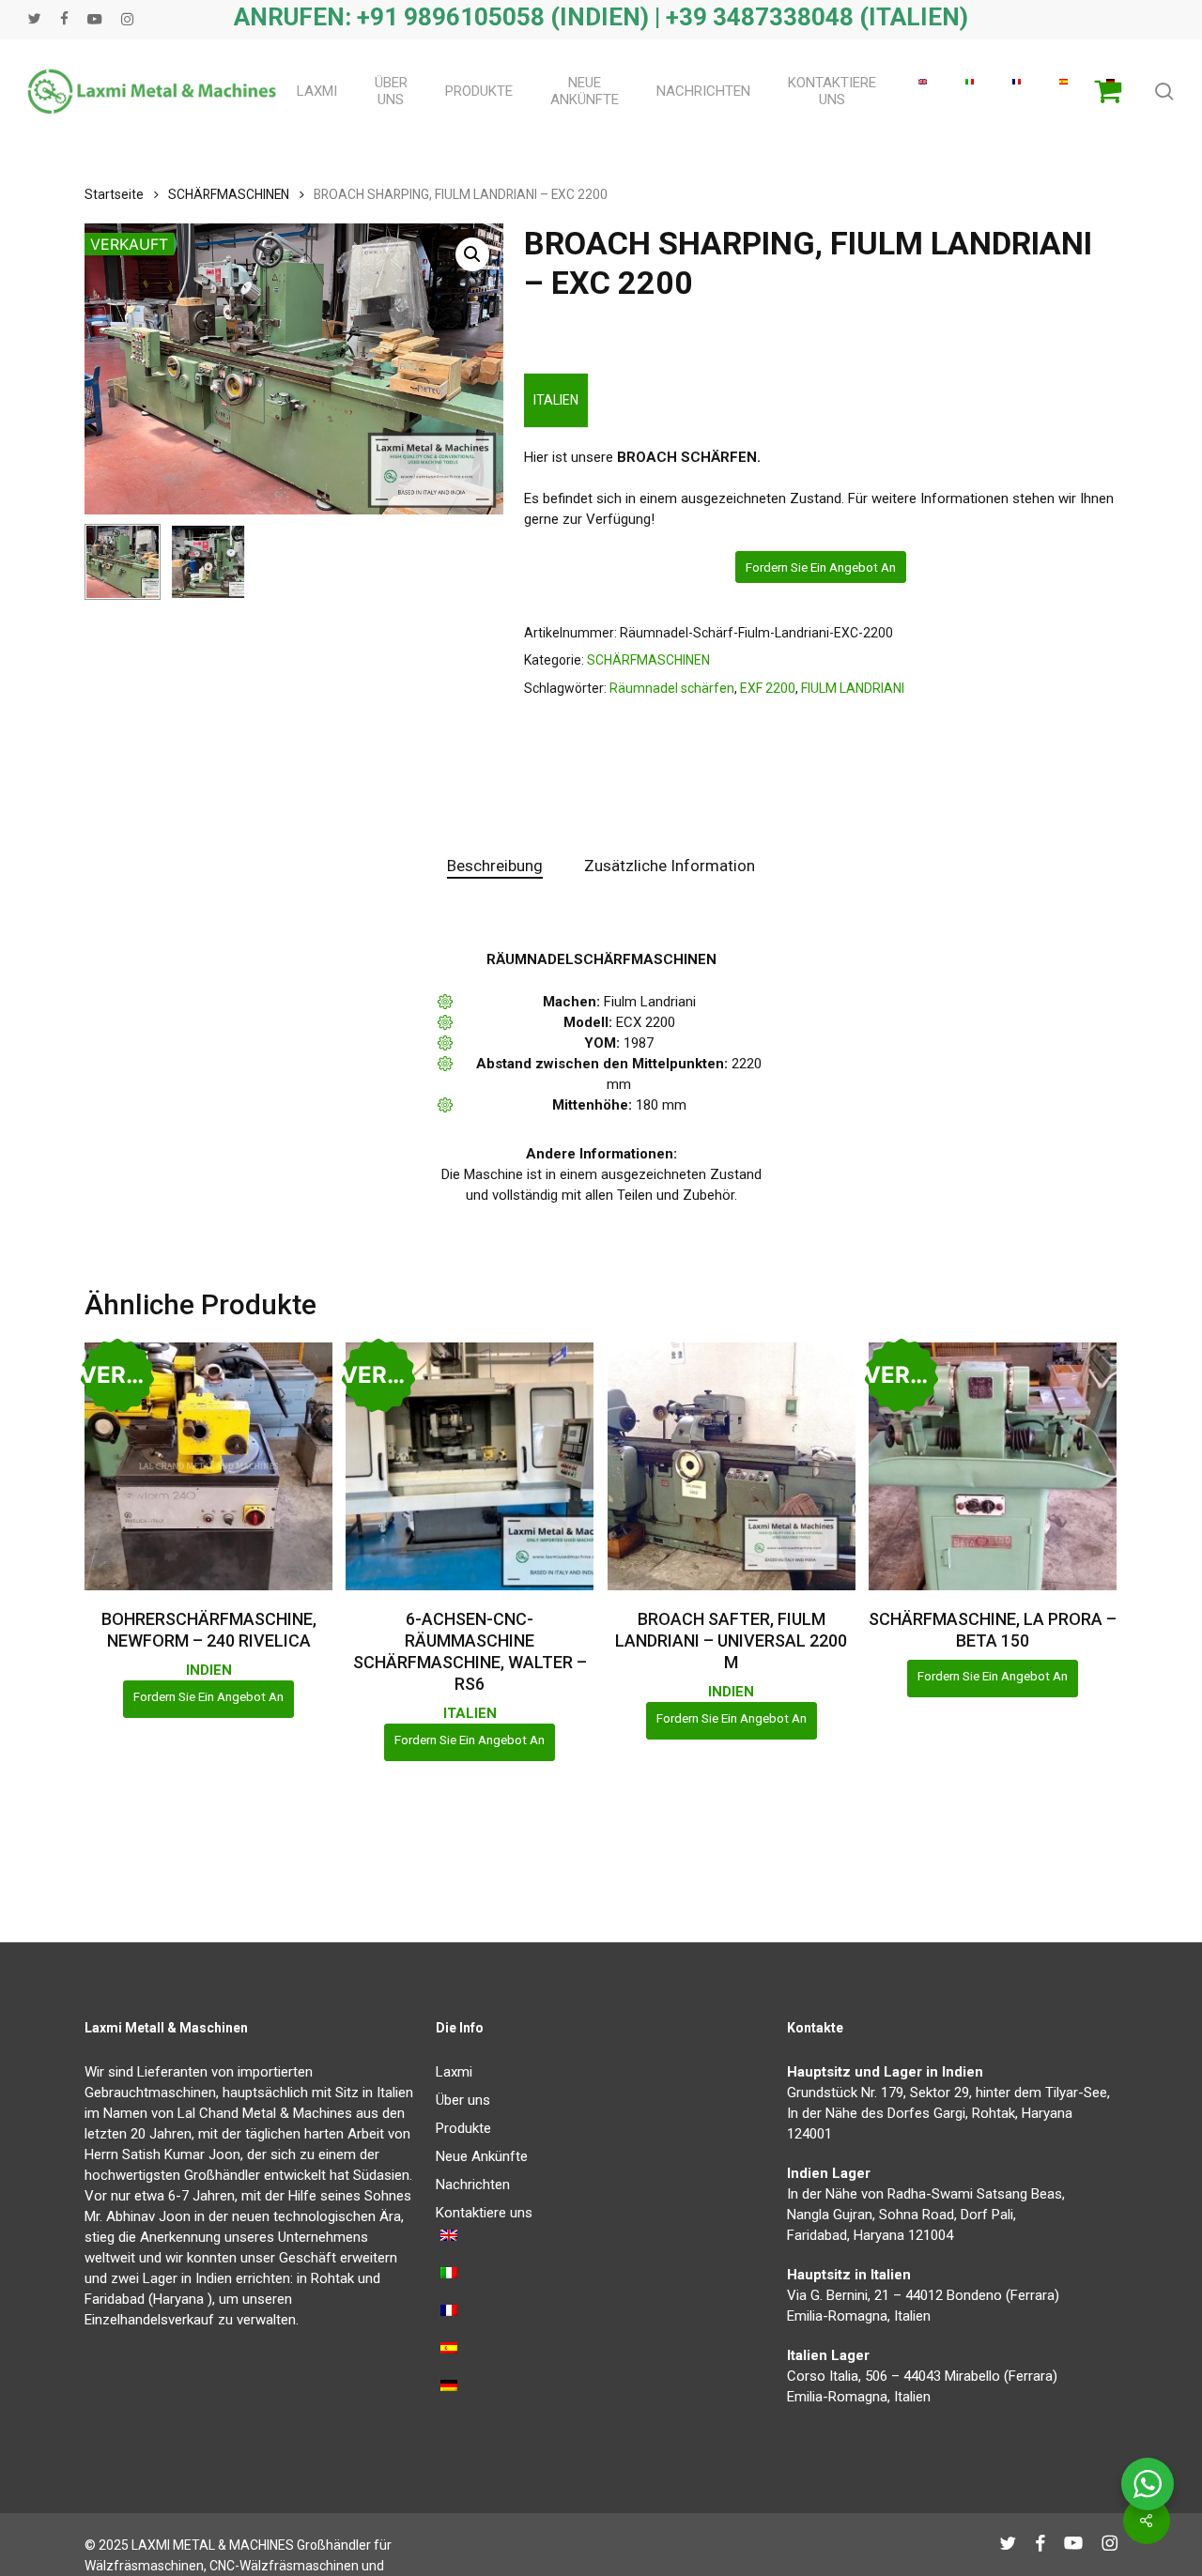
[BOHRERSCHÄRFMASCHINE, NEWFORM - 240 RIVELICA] (208, 1466)
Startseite (114, 194)
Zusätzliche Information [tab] (670, 866)
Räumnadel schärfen (672, 688)
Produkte (463, 2128)
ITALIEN (556, 400)
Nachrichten (473, 2185)
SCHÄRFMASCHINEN (229, 194)
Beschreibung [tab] (495, 866)
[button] (472, 254)
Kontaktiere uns (484, 2213)
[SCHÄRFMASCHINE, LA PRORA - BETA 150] (993, 1466)
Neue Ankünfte (482, 2156)
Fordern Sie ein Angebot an (821, 567)
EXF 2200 (768, 688)
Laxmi (454, 2072)
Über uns (463, 2100)
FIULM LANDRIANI (853, 688)
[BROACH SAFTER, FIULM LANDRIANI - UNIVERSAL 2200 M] (732, 1466)
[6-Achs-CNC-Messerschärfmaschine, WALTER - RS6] (470, 1466)
